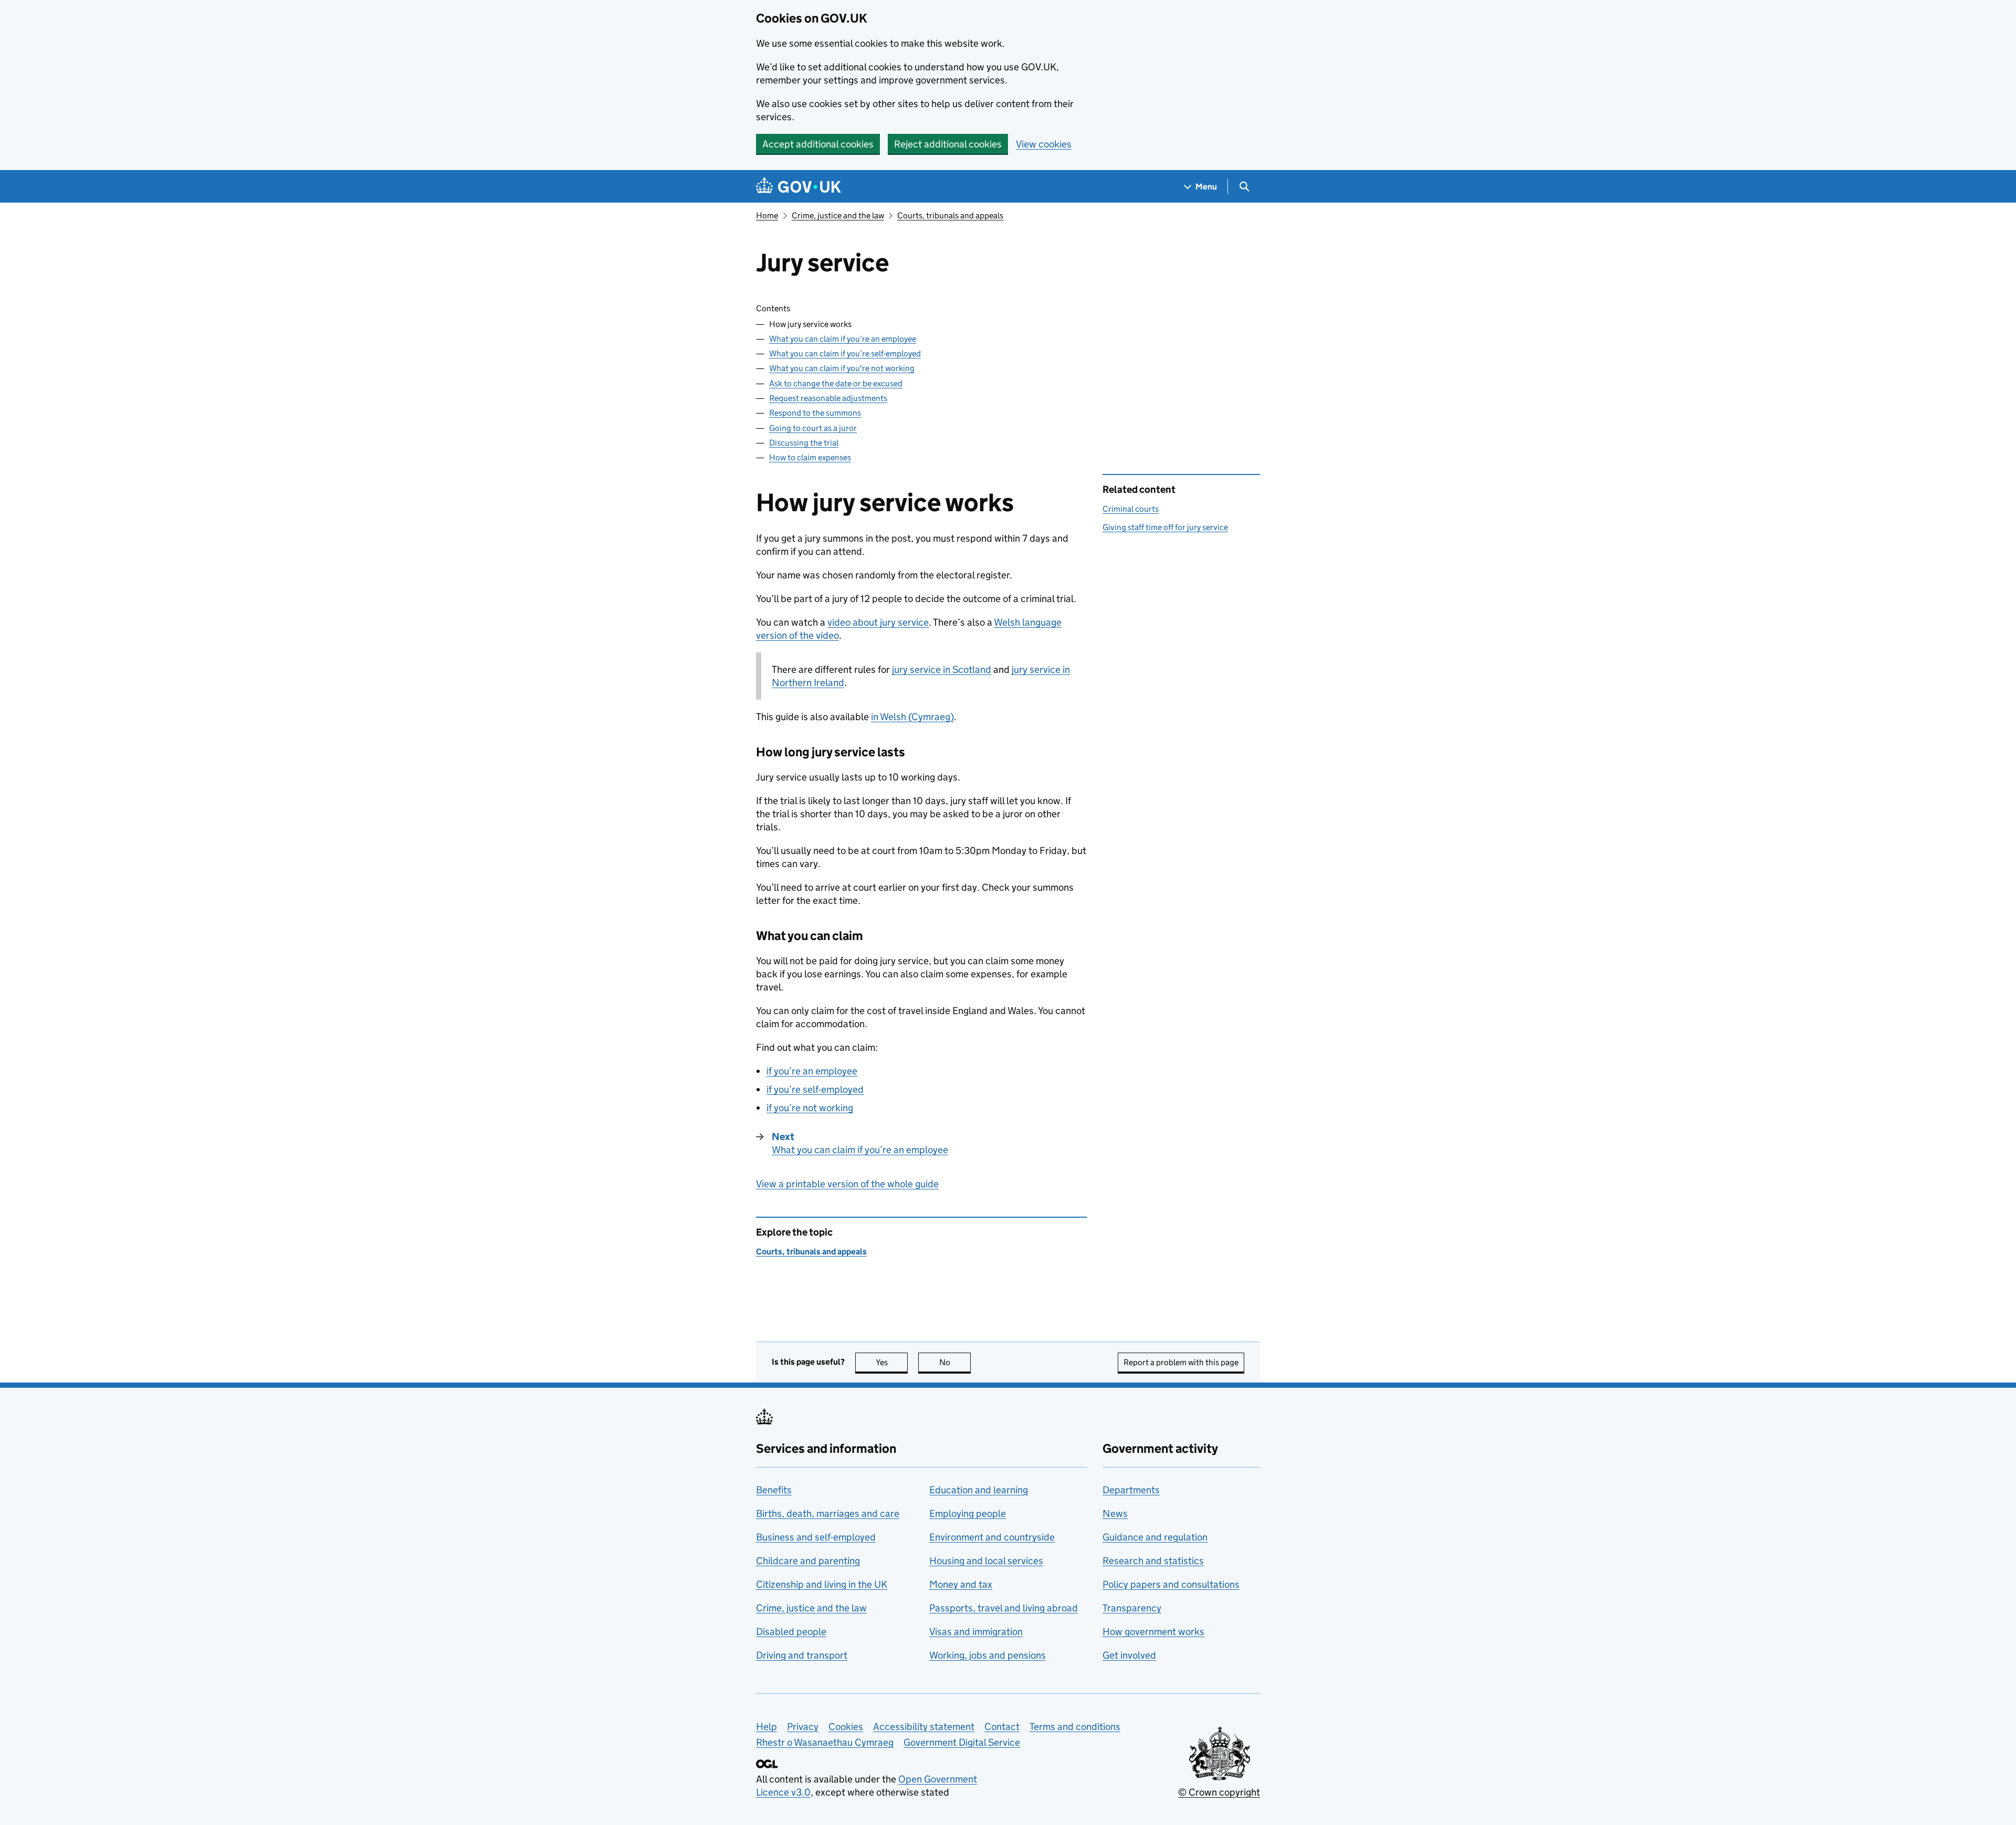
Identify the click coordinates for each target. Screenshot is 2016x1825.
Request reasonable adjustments (828, 398)
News (1115, 1513)
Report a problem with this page (1181, 1362)
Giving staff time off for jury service (1165, 527)
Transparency (1132, 1608)
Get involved (1129, 1655)
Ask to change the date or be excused (836, 383)
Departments (1131, 1490)
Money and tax (961, 1584)
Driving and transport (802, 1655)
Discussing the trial (804, 443)
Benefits (774, 1490)
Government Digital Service (962, 1742)
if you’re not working (810, 1108)
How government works (1153, 1632)
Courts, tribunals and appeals (950, 215)
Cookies (846, 1727)
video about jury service (878, 622)
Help (766, 1727)
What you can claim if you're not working (842, 368)
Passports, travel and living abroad (1004, 1608)
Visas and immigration (976, 1632)
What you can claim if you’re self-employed (845, 354)
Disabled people (791, 1632)
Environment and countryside (992, 1537)
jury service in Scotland (942, 669)
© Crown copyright (1219, 1792)
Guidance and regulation (1155, 1537)
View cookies (1044, 144)
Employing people (968, 1513)
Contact (1002, 1727)
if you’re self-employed (815, 1089)
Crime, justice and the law (838, 215)
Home (767, 215)
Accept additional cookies (818, 144)
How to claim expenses (810, 457)
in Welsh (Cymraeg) (912, 717)
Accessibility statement (924, 1727)
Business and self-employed (816, 1537)
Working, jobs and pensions (988, 1655)
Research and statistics (1153, 1561)
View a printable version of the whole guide (847, 1184)
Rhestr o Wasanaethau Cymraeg (825, 1742)
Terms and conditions (1075, 1727)
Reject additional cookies (948, 144)
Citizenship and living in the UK (822, 1584)
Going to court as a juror (813, 428)
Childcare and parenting (808, 1561)
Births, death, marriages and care (828, 1513)
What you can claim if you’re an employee (843, 339)
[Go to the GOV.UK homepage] (799, 187)
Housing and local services (986, 1561)
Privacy (803, 1727)
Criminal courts (1131, 509)
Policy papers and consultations (1171, 1584)
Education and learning (979, 1490)
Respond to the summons (815, 413)
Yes (892, 1362)
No (955, 1362)
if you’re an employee (812, 1071)
